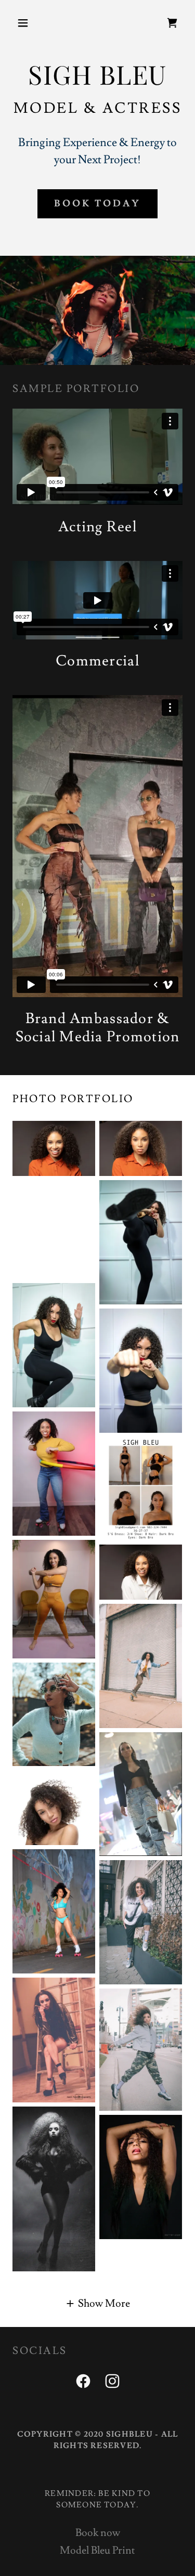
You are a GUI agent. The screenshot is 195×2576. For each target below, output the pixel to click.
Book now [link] (98, 2533)
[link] (172, 23)
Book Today (97, 204)
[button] (25, 23)
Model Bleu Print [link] (97, 2551)
